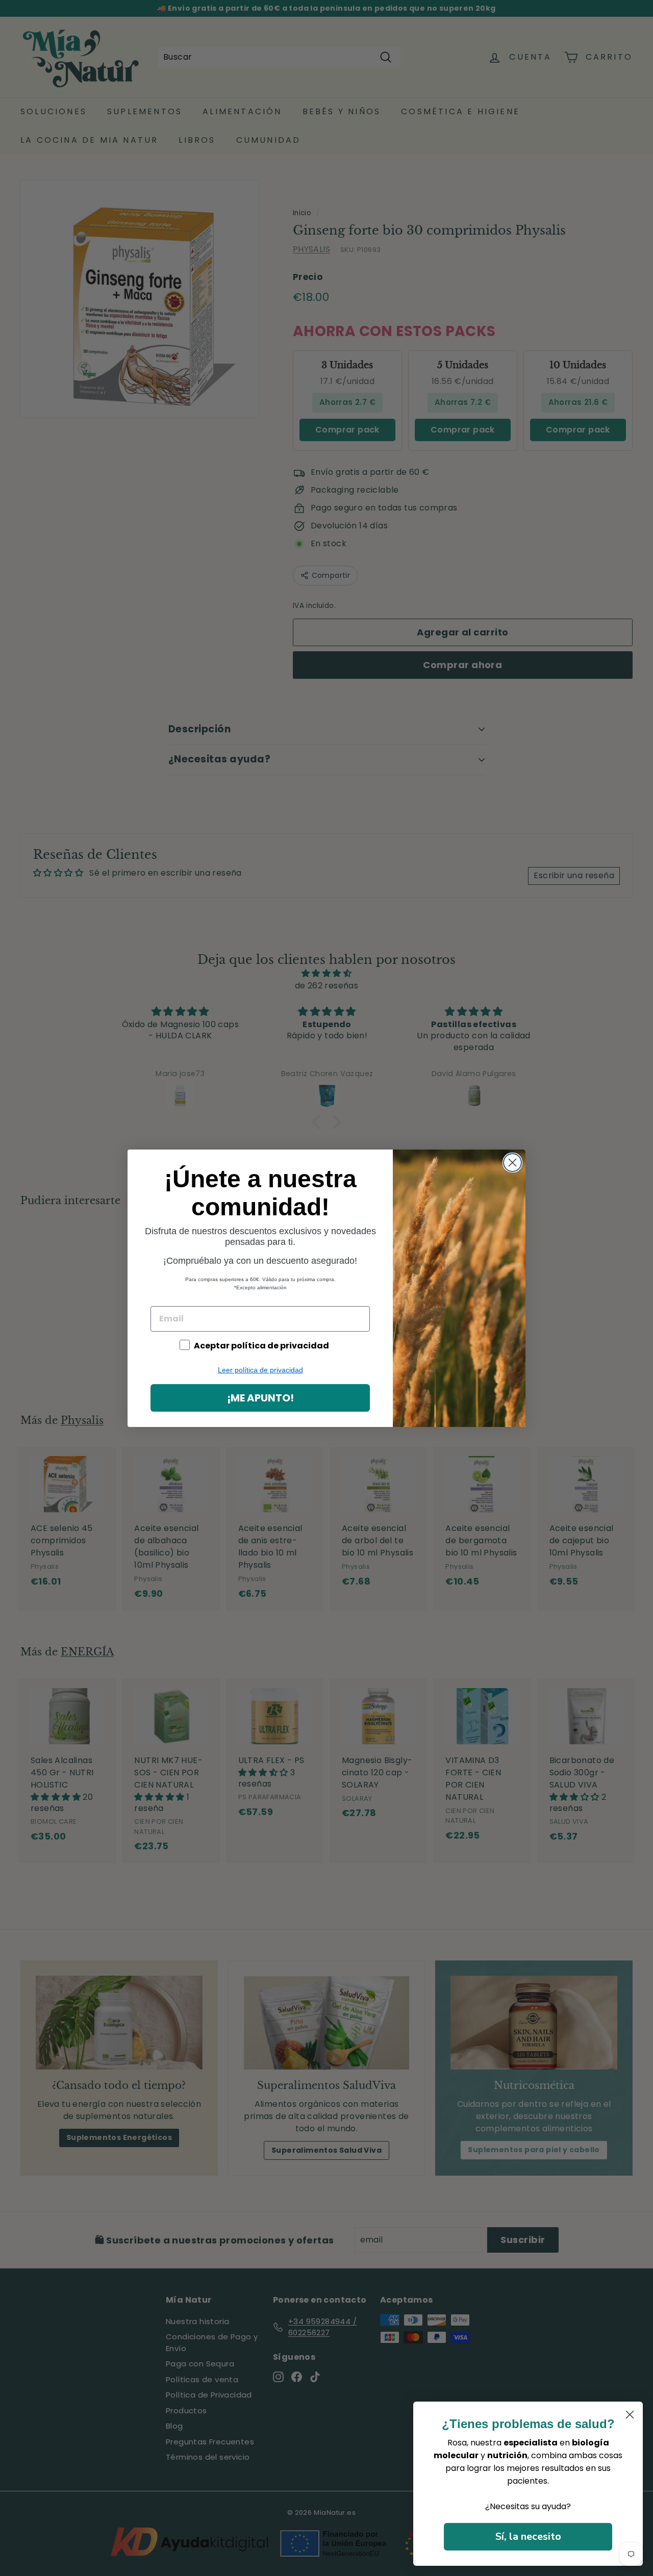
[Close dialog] (512, 1163)
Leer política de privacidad (260, 1370)
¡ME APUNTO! (260, 1398)
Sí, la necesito (528, 2536)
